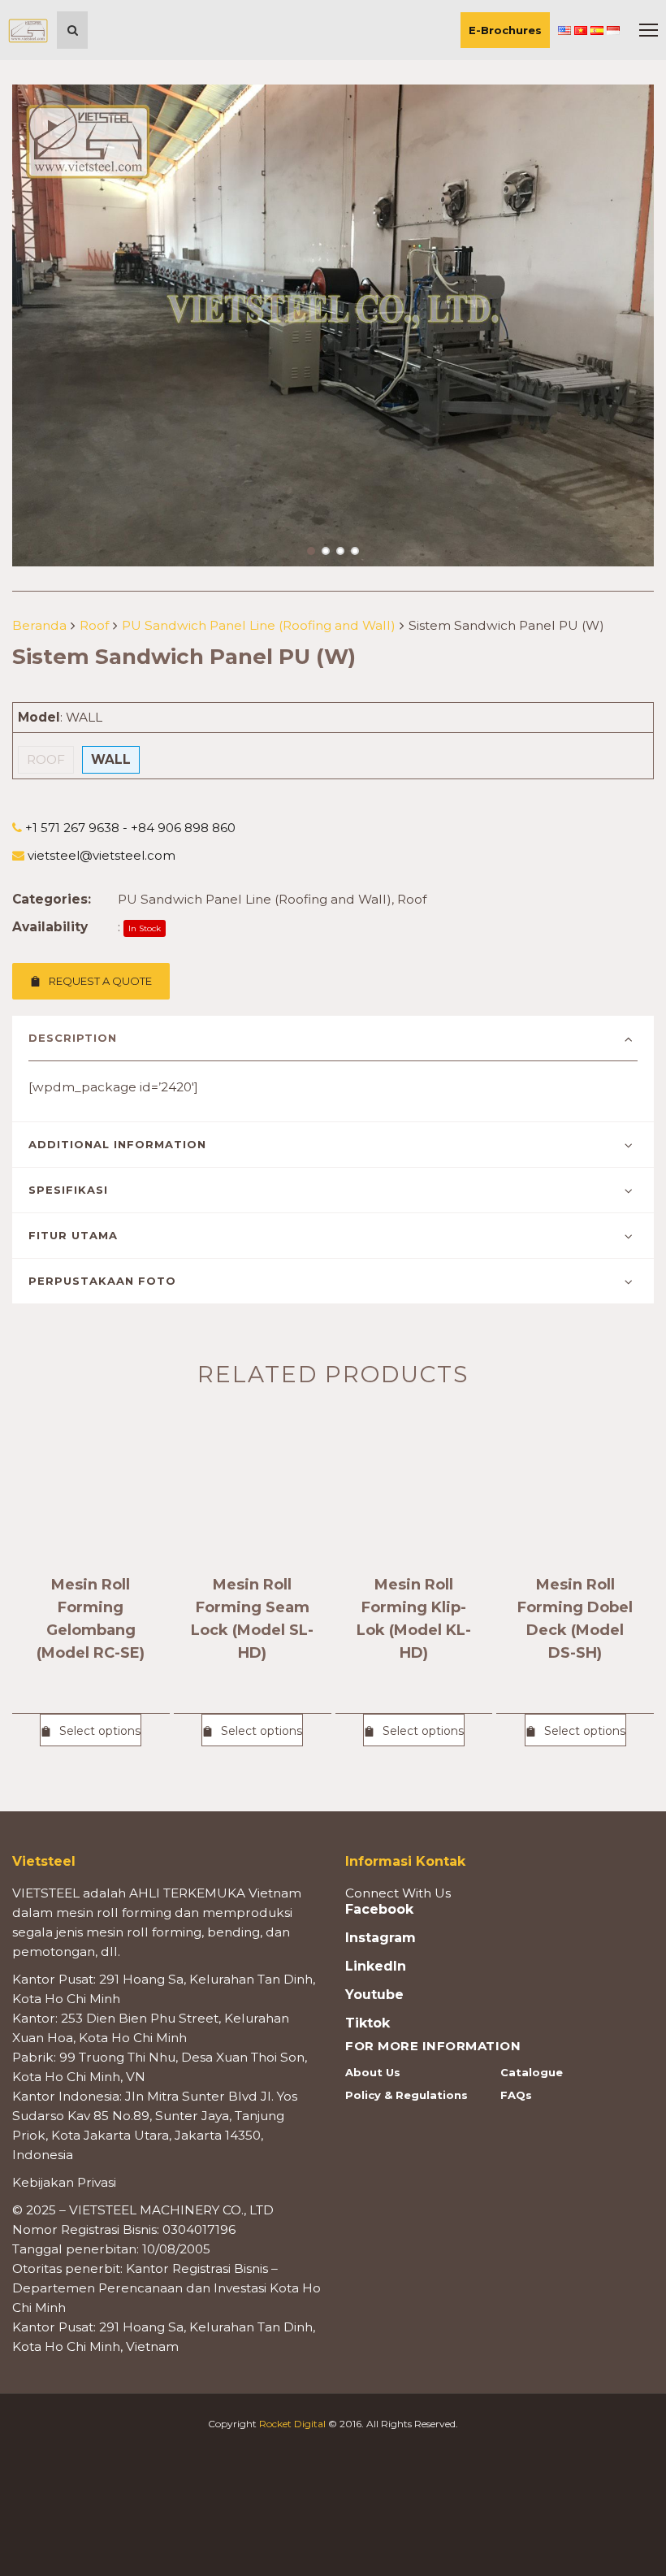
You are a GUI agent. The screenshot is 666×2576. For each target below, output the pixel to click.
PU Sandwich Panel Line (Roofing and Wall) (259, 625)
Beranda (39, 625)
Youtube (374, 1995)
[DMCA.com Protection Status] (333, 2494)
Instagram (381, 1938)
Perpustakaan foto (102, 1281)
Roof (94, 625)
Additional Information (117, 1144)
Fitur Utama (73, 1235)
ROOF (46, 759)
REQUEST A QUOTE (100, 981)
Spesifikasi (68, 1190)
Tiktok (368, 2023)
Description (73, 1038)
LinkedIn (376, 1967)
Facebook (379, 1910)
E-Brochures (505, 30)
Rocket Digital (292, 2424)
